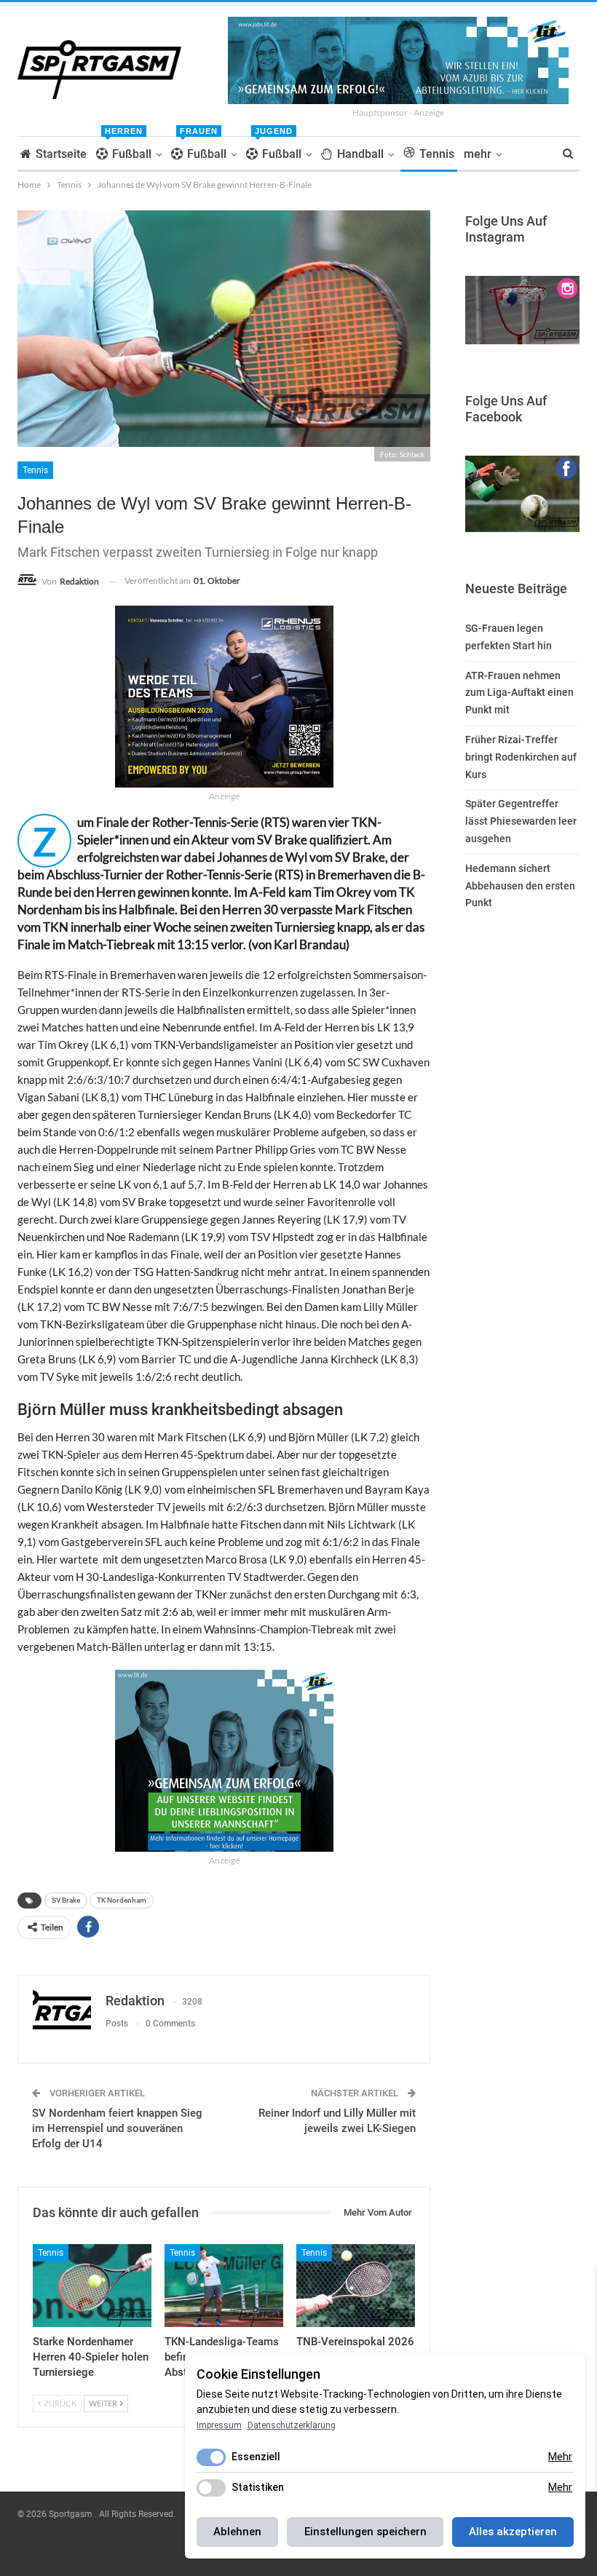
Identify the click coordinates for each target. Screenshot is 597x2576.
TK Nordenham (122, 1900)
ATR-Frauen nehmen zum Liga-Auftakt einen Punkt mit (519, 693)
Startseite (61, 154)
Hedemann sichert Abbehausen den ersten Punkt (520, 886)
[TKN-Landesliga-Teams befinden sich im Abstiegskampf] (224, 2286)
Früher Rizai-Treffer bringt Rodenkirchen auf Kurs (521, 757)
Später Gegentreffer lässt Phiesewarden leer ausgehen (521, 821)
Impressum (219, 2425)
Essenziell (256, 2457)
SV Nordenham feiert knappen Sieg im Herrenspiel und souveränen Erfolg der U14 (117, 2128)
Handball (360, 154)
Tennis (437, 154)
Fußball (128, 149)
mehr (478, 154)
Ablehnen (237, 2532)
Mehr (560, 2457)
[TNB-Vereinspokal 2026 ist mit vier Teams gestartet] (356, 2286)
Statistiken (258, 2487)
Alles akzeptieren (513, 2532)
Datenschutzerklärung (292, 2425)
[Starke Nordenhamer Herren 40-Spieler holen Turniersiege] (92, 2286)
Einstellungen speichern (365, 2532)
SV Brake (66, 1900)
